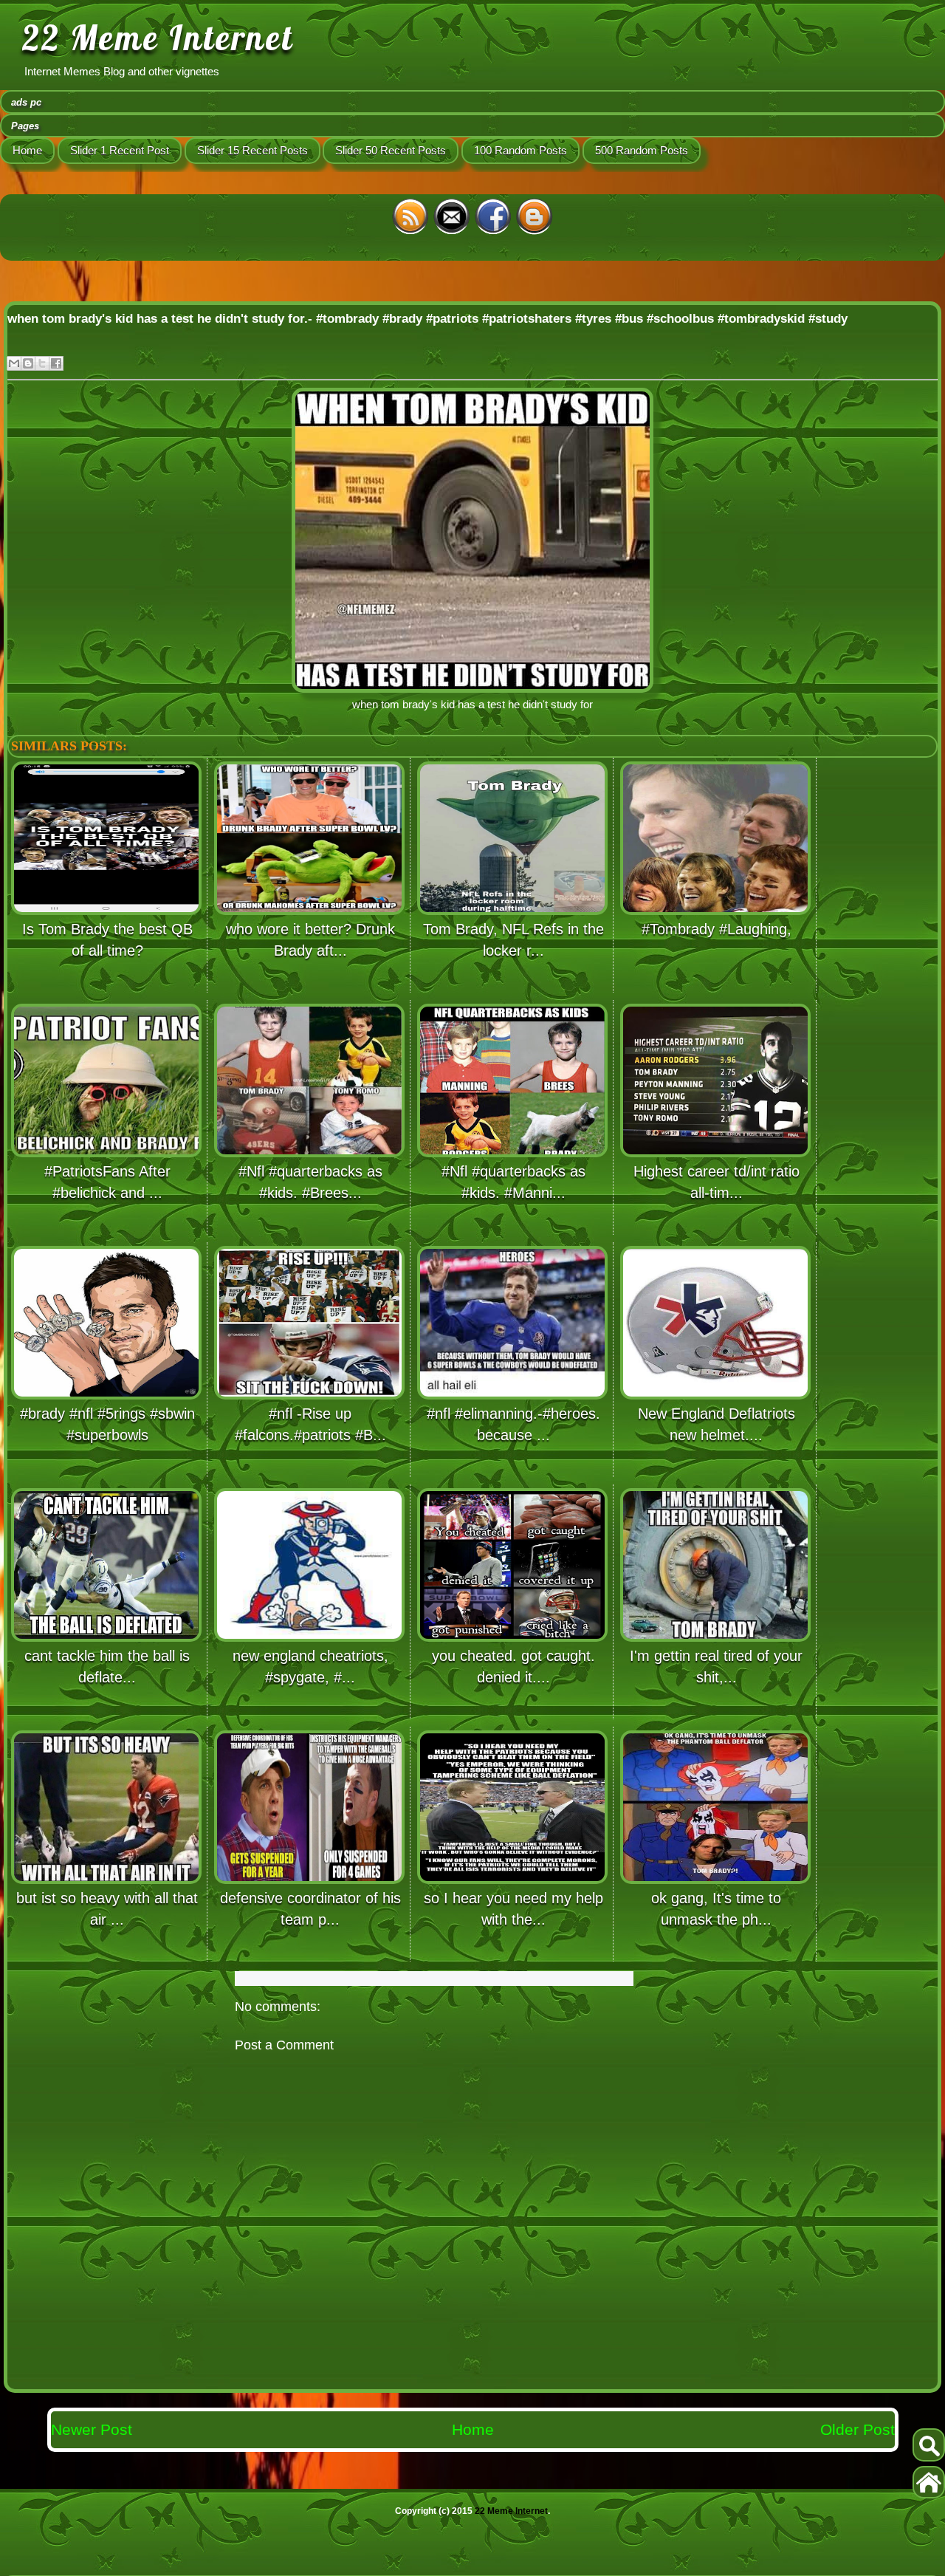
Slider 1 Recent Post (120, 150)
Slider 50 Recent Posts (391, 150)
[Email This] (14, 363)
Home (27, 150)
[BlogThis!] (28, 363)
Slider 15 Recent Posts (252, 150)
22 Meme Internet (158, 38)
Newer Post (92, 2429)
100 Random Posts (520, 150)
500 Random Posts (642, 150)
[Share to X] (42, 363)
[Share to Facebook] (56, 363)
